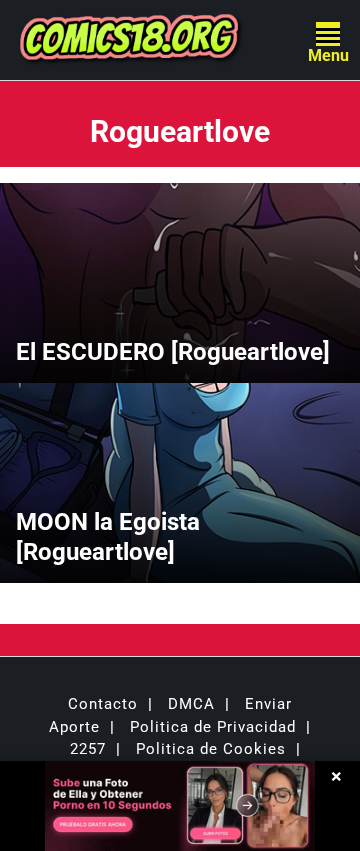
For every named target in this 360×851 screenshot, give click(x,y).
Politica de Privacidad (213, 727)
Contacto (103, 704)
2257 (88, 749)
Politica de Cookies (211, 749)
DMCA (191, 704)
